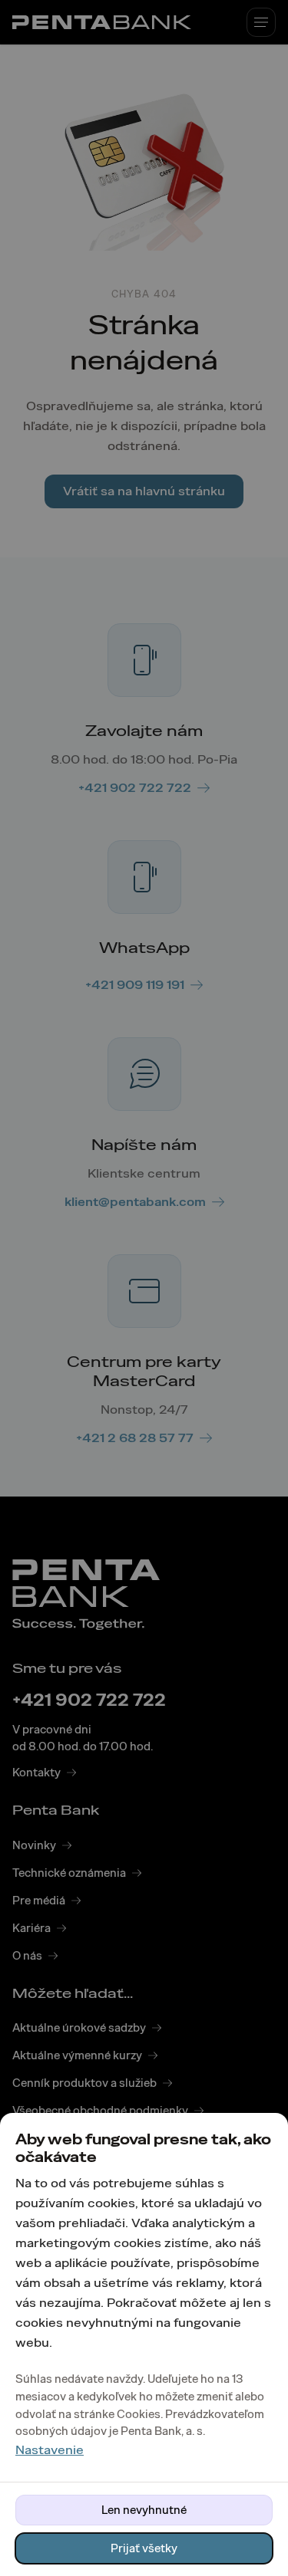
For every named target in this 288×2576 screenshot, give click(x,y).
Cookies (139, 2414)
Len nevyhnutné (144, 2510)
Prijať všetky (144, 2548)
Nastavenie (50, 2450)
